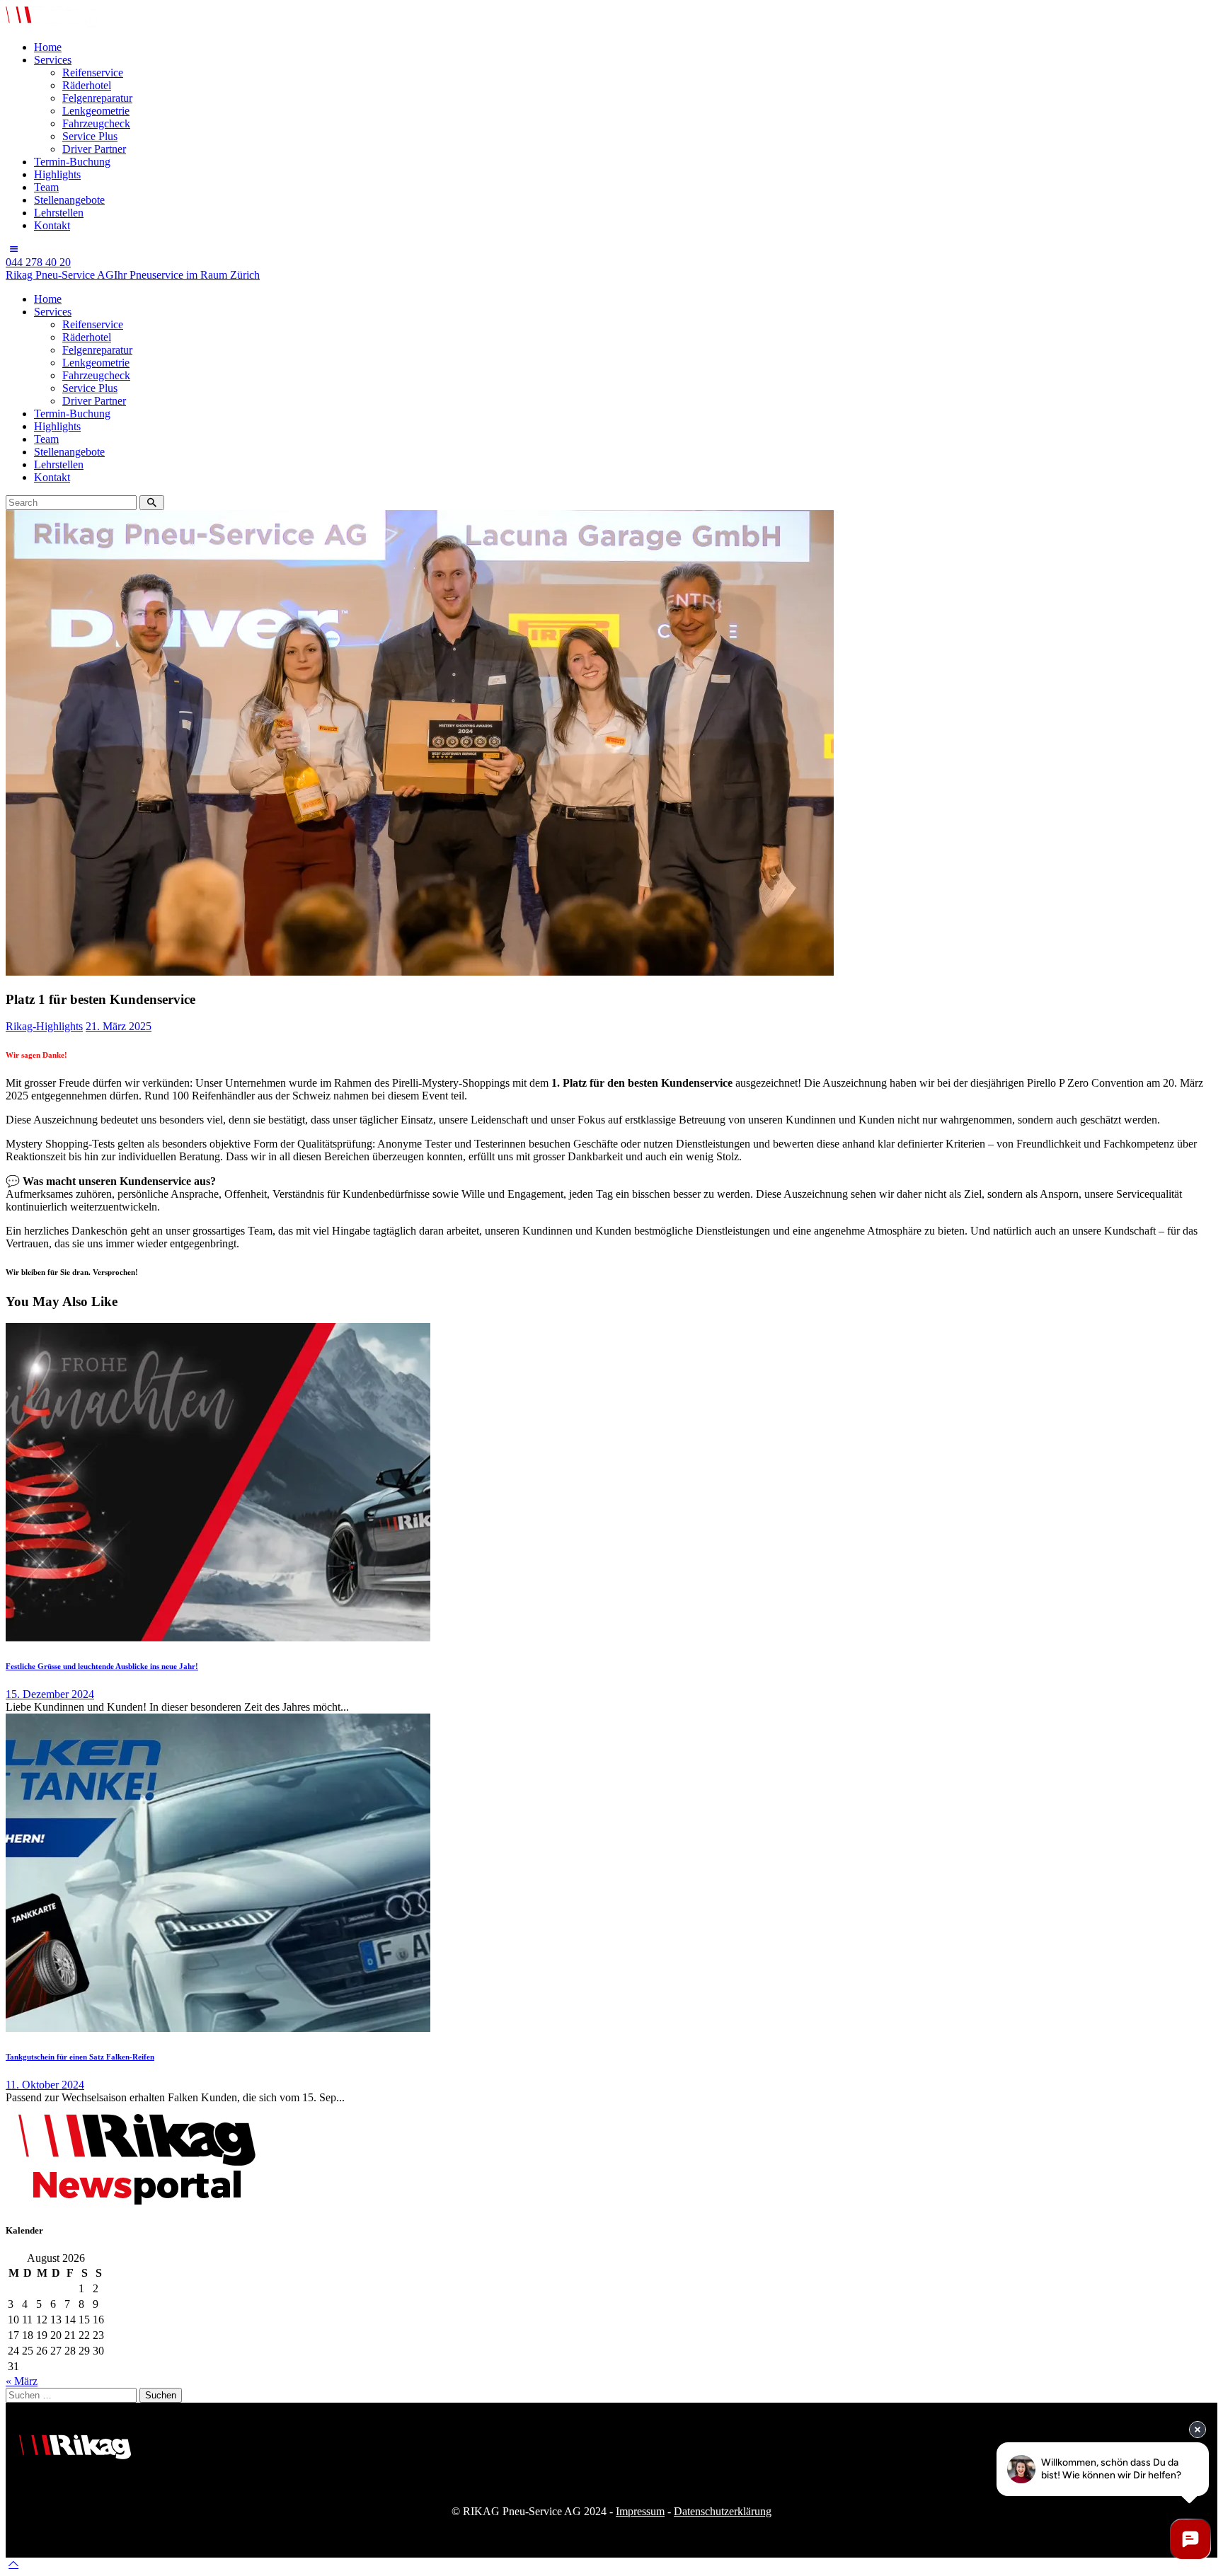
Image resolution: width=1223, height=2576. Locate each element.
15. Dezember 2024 (50, 1694)
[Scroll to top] (13, 2564)
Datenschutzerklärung (723, 2511)
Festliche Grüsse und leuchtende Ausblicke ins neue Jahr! (102, 1666)
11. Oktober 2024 (45, 2085)
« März (22, 2381)
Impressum (640, 2511)
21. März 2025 (119, 1026)
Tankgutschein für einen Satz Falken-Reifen (80, 2057)
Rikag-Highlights (44, 1026)
